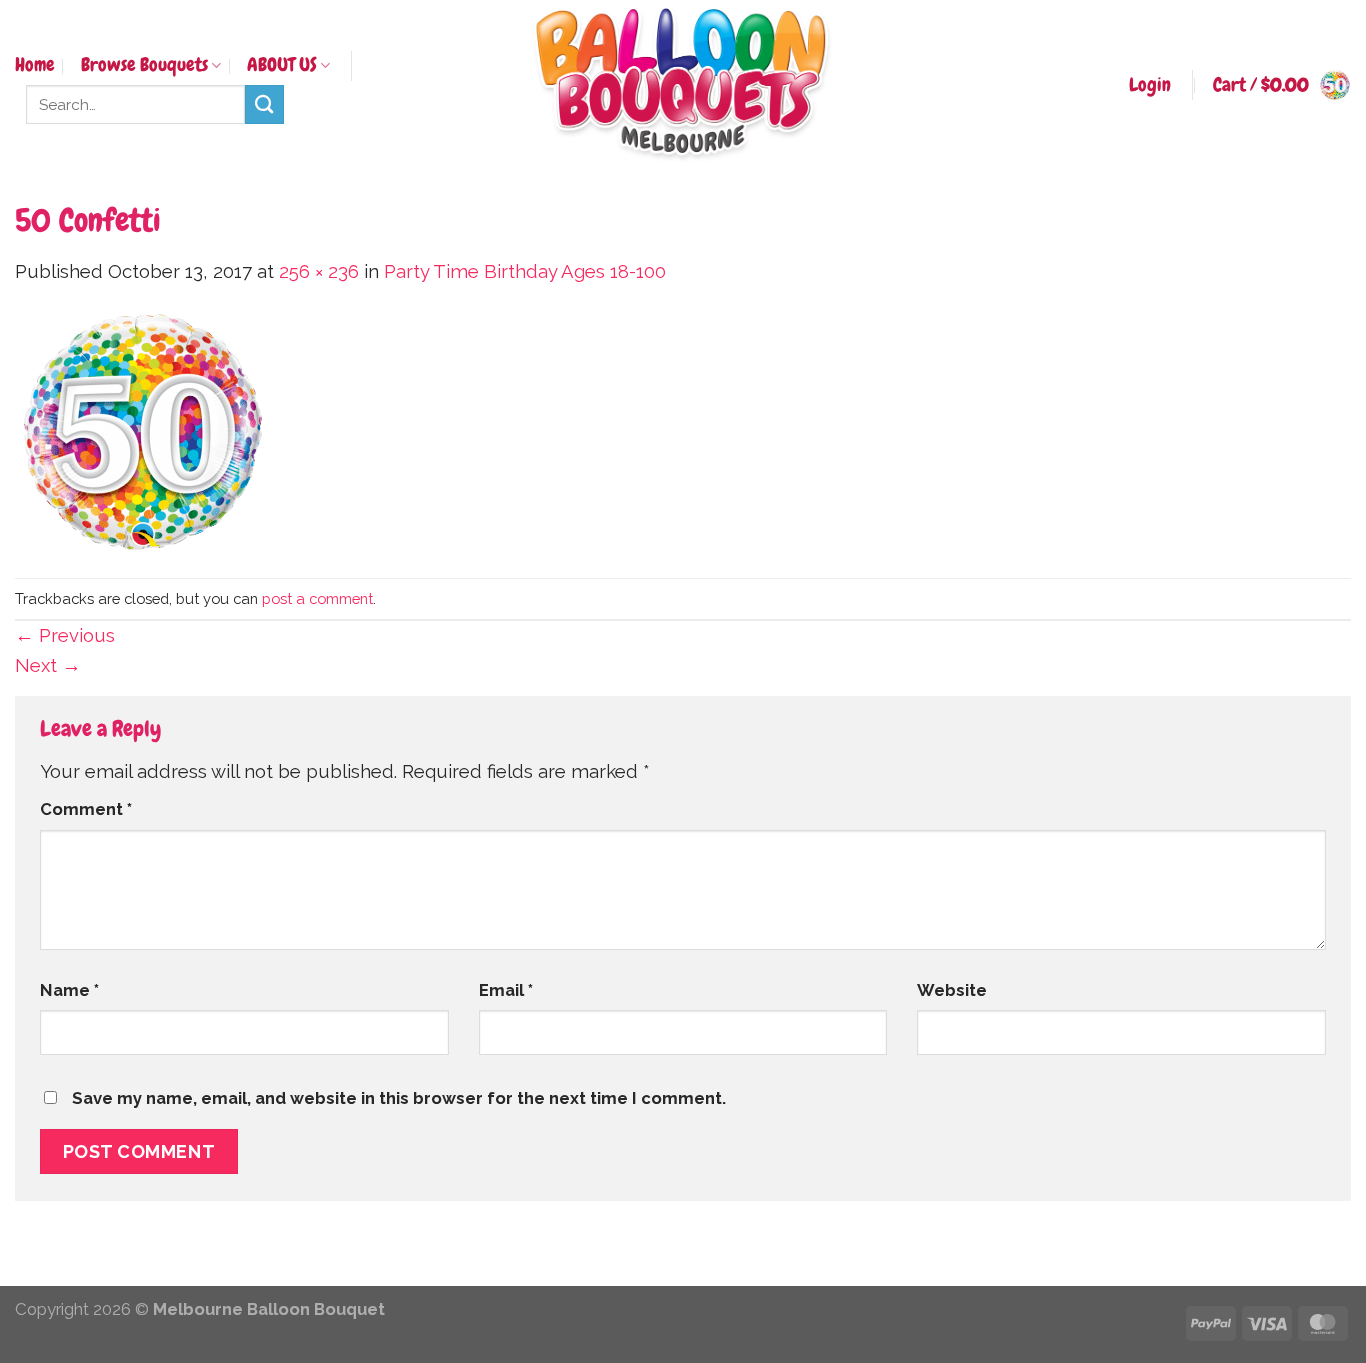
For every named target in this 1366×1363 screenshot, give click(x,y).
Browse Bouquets (144, 65)
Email (506, 990)
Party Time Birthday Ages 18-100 (525, 271)
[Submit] (264, 104)
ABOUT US (282, 65)
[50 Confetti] (143, 430)
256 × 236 (319, 271)
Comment (86, 809)
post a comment (317, 598)
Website (952, 990)
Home (35, 65)
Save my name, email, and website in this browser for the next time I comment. (399, 1098)
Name (69, 990)
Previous (65, 635)
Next (48, 665)
